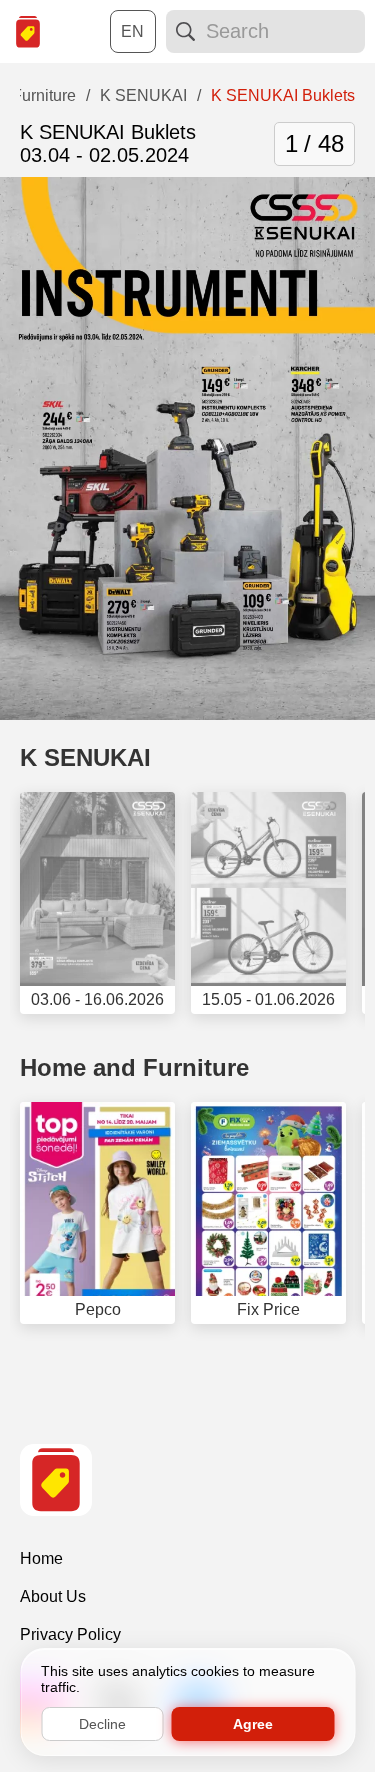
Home (41, 1558)
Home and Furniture (134, 1067)
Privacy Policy (70, 1634)
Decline (102, 1724)
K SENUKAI (85, 757)
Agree (253, 1724)
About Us (53, 1596)
